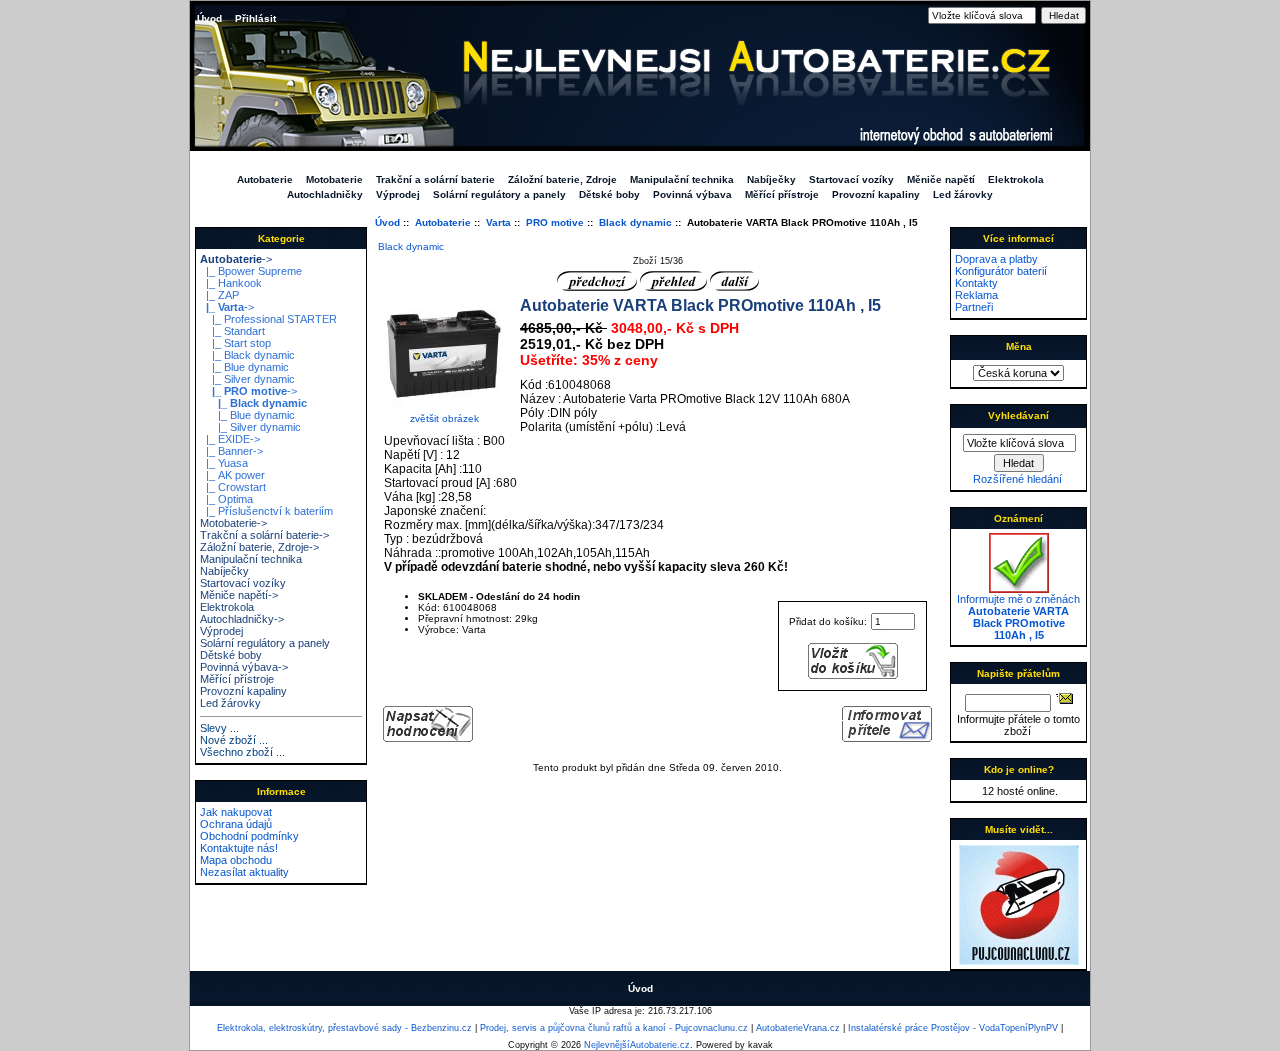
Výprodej (398, 194)
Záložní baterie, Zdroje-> (259, 547)
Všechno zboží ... (242, 752)
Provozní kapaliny (876, 194)
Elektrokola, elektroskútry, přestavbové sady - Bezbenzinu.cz (344, 1028)
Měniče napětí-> (239, 595)
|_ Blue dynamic (244, 367)
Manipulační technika (682, 179)
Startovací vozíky (851, 179)
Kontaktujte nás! (239, 848)
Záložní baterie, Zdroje (562, 179)
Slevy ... (219, 728)
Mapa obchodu (236, 860)
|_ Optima (226, 499)
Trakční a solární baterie (435, 179)
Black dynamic (635, 222)
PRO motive (555, 222)
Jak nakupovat (236, 812)
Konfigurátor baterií (1001, 271)
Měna (1019, 346)
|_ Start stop (235, 343)
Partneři (974, 307)
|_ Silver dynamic (247, 379)
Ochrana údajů (236, 824)
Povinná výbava (692, 194)
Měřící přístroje (782, 194)
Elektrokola (1016, 179)
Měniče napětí (941, 179)
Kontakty (976, 283)
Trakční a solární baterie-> (264, 535)
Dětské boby (609, 194)
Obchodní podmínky (249, 836)
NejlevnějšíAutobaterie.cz (637, 1045)
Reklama (976, 295)
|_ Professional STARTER (268, 319)
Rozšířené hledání (1017, 479)
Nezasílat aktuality (244, 872)
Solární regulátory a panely (499, 194)
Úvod (209, 18)
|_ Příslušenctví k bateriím (266, 511)
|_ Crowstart (233, 487)
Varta (498, 222)
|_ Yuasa (224, 463)
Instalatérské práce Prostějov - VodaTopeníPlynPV (953, 1028)
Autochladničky (325, 194)
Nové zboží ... (234, 740)
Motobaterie (334, 179)
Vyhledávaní (1018, 415)
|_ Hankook (231, 283)
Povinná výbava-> (244, 667)
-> (236, 259)
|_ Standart (232, 331)
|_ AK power (232, 475)
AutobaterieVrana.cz (798, 1028)
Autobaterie (443, 222)
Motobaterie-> (233, 523)
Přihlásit (255, 18)
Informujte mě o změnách (1018, 617)
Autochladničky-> (242, 619)
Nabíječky (771, 179)
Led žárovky (963, 194)
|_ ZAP (219, 295)
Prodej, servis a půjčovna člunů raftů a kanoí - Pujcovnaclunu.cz (614, 1028)
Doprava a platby (996, 259)
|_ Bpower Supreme (251, 271)
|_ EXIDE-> (230, 439)
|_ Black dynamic (247, 355)
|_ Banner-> (231, 451)
